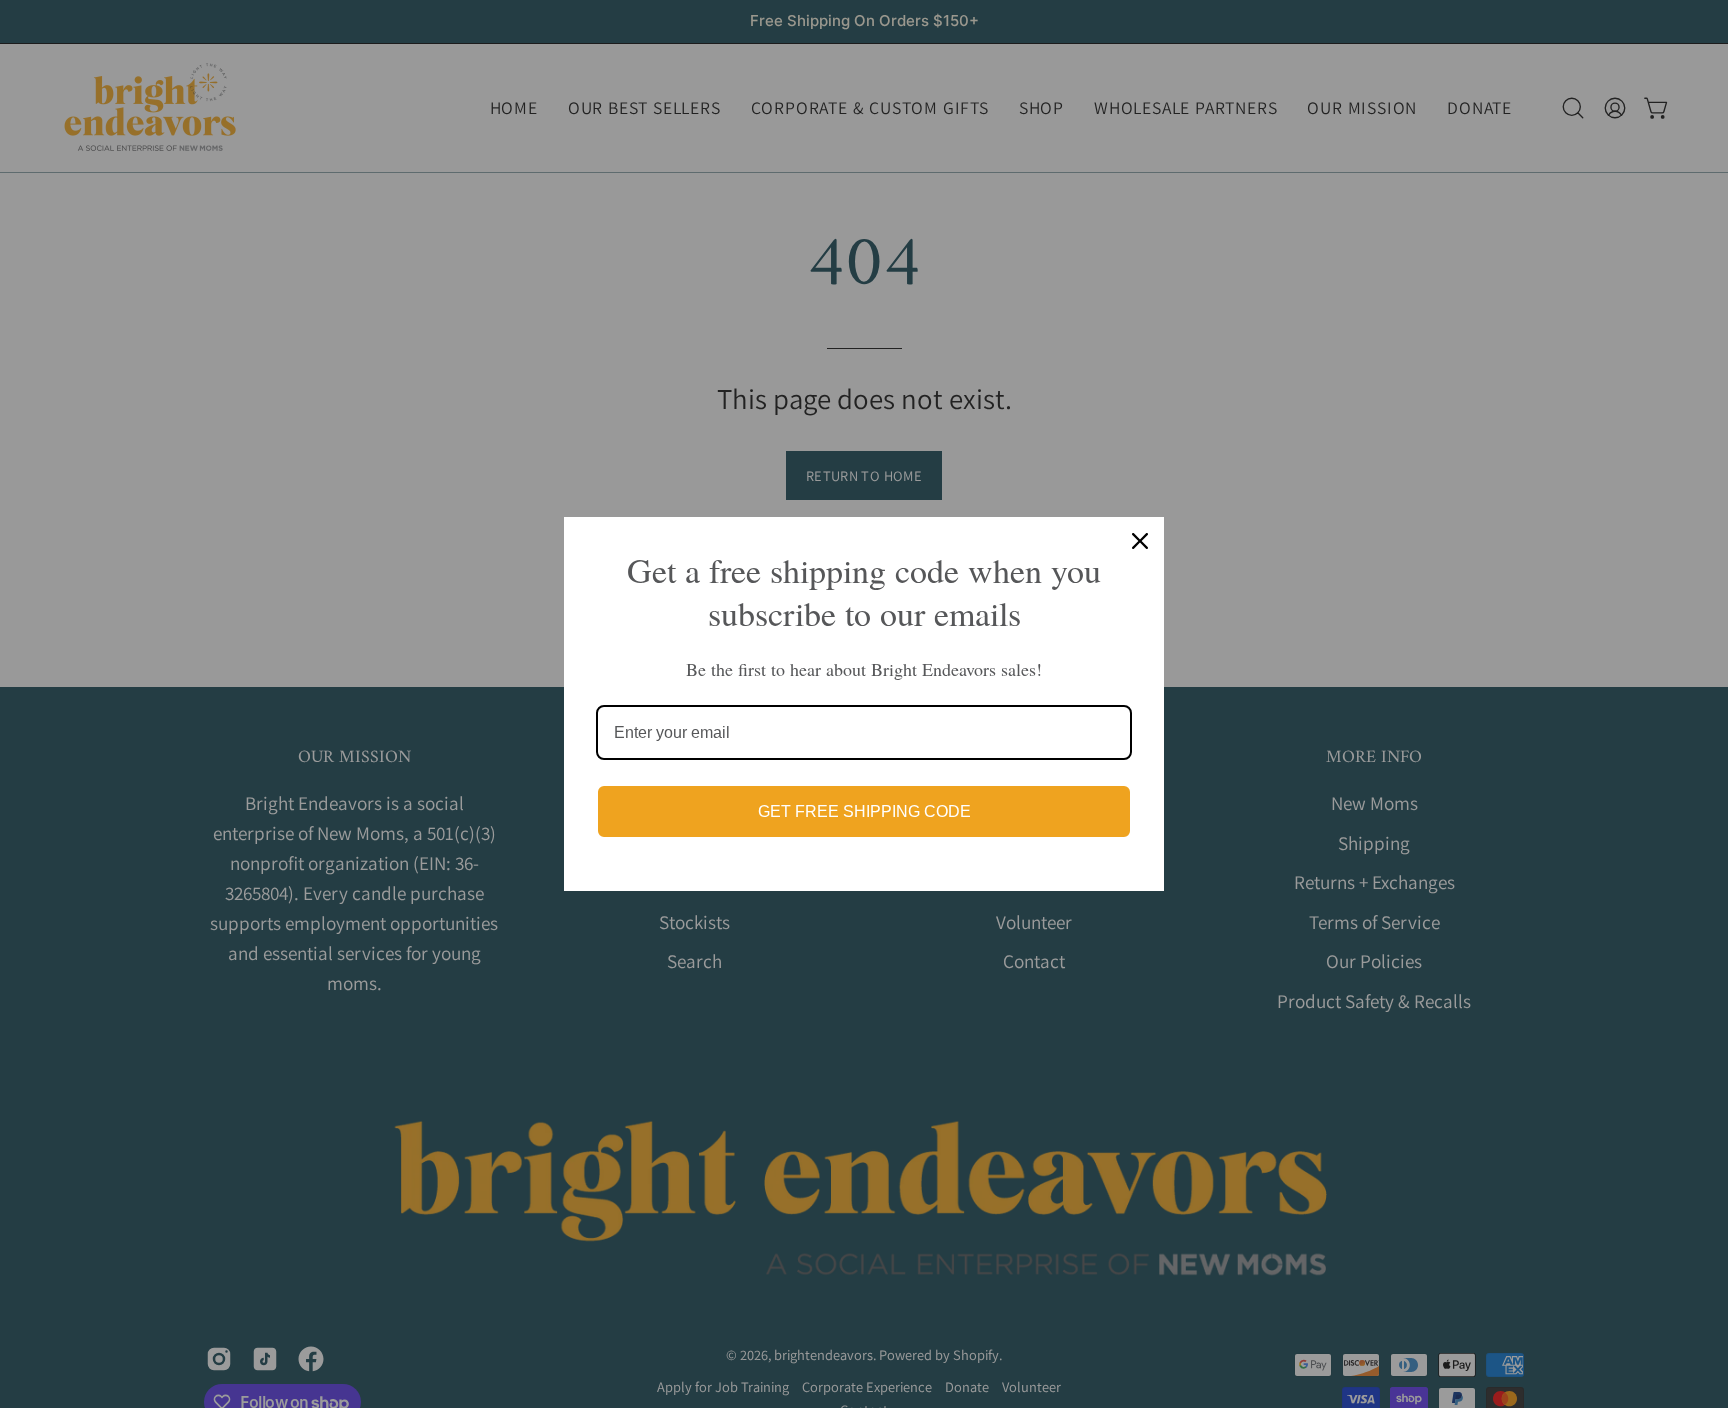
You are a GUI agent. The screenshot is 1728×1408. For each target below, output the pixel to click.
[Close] (1140, 541)
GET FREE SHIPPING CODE (864, 811)
